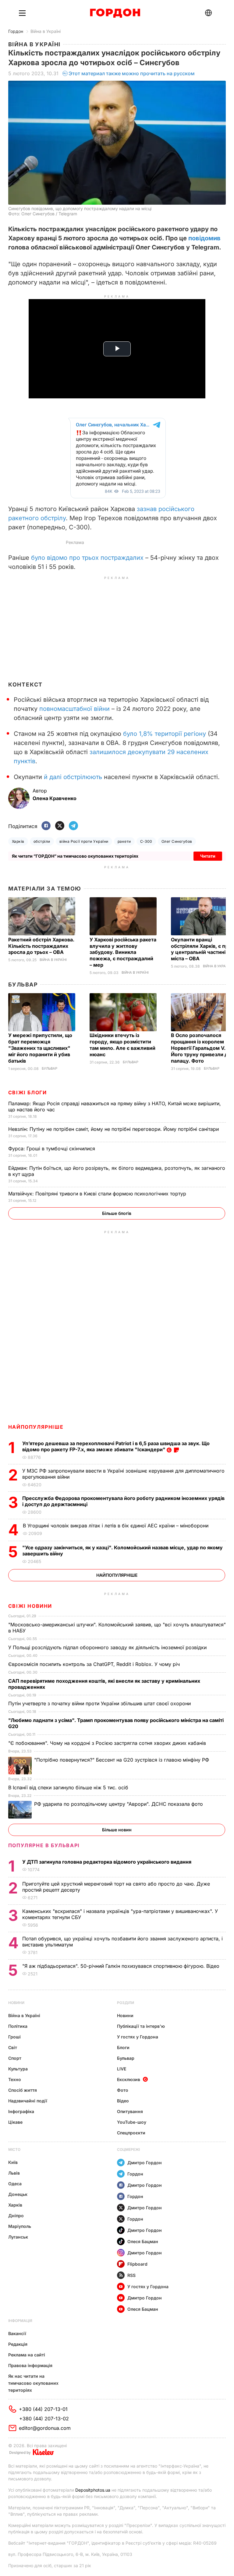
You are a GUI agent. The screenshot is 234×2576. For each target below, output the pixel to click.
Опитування (130, 2111)
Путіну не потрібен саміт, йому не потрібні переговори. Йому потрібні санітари (114, 1129)
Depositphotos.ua (93, 2490)
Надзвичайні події (28, 2101)
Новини (16, 2003)
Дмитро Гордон (145, 2163)
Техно (15, 2079)
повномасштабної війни (74, 709)
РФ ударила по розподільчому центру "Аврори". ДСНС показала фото (119, 1804)
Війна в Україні (46, 31)
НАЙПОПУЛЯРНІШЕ (36, 1427)
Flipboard (137, 2264)
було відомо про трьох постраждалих (87, 558)
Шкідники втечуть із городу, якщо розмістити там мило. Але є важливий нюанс (122, 1045)
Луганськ (18, 2237)
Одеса (15, 2184)
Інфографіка (21, 2111)
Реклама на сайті (27, 2355)
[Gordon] (115, 13)
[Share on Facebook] (46, 826)
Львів (14, 2173)
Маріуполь (20, 2226)
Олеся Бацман (143, 2241)
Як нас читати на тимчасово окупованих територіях (33, 2383)
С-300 (146, 841)
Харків (18, 841)
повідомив (204, 238)
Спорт (15, 2058)
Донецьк (18, 2194)
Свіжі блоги (28, 1092)
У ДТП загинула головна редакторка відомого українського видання (107, 1862)
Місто (14, 2149)
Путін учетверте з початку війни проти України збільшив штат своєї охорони (100, 1703)
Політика (18, 2026)
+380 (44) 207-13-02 (44, 2419)
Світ (13, 2047)
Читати (208, 856)
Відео (123, 2101)
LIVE (122, 2069)
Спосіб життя (23, 2090)
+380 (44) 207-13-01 (43, 2409)
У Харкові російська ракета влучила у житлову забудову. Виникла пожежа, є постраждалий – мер (123, 952)
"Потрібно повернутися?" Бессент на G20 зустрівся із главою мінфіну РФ (122, 1760)
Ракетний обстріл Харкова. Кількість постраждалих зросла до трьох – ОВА (41, 946)
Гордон (16, 31)
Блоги (123, 2047)
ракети (124, 841)
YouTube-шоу (132, 2122)
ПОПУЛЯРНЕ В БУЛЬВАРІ (44, 1845)
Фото (123, 2090)
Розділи (126, 2003)
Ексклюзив (129, 2079)
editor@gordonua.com (45, 2428)
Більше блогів (117, 1213)
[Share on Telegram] (73, 826)
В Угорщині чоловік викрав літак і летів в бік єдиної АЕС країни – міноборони (116, 1526)
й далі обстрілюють (73, 777)
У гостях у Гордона (138, 2037)
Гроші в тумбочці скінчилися (52, 1149)
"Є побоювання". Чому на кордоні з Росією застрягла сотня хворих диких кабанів (108, 1743)
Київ (13, 2162)
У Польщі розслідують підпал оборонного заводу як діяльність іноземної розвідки (108, 1647)
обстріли (42, 841)
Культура (18, 2069)
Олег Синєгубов (177, 841)
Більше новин (117, 1830)
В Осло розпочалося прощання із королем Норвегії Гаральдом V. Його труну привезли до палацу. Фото (201, 1048)
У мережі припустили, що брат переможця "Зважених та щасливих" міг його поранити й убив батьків (40, 1048)
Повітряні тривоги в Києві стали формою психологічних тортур (98, 1194)
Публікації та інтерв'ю (141, 2026)
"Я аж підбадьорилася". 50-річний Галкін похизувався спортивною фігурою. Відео (122, 1966)
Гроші (14, 2037)
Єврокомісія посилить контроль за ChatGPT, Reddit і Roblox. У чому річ (95, 1664)
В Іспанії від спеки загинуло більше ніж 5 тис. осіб (69, 1787)
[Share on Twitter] (60, 826)
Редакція (18, 2344)
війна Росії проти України (84, 841)
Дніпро (16, 2216)
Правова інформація (30, 2365)
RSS (131, 2275)
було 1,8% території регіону (165, 734)
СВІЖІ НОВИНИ (30, 1606)
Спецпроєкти (131, 2133)
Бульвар (23, 985)
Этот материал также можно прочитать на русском (132, 73)
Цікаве (15, 2122)
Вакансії (17, 2333)
